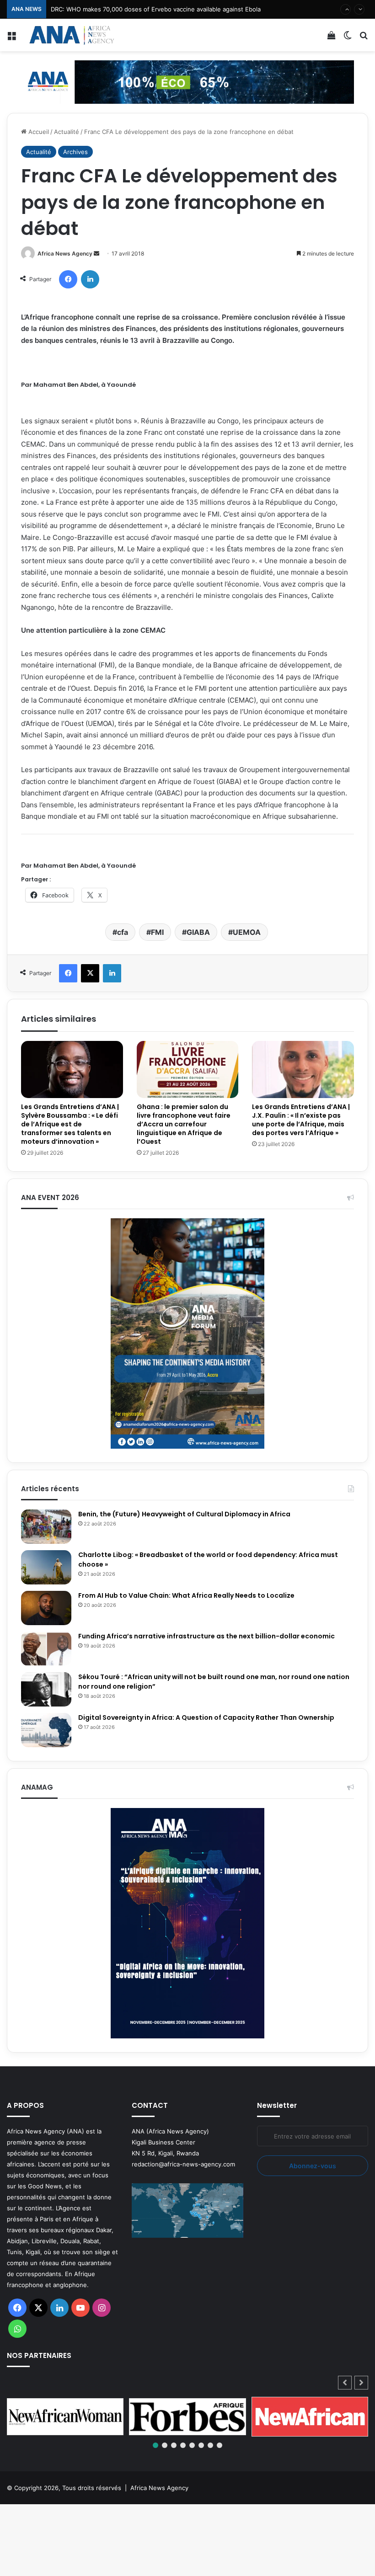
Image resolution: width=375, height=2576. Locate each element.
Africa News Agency (65, 253)
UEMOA (247, 932)
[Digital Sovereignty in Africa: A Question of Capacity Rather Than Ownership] (46, 1730)
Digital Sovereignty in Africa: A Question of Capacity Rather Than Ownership (206, 1717)
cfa (123, 932)
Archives (75, 152)
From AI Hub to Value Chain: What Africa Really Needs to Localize (186, 1595)
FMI (157, 932)
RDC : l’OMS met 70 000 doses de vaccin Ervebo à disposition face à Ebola (157, 9)
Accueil (38, 132)
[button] (361, 2383)
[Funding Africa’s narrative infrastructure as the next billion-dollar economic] (46, 1649)
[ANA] (71, 35)
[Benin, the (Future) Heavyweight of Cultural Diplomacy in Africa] (46, 1527)
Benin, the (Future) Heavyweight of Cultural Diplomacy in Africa (184, 1514)
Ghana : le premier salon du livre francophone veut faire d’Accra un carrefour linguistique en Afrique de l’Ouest (184, 1124)
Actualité (67, 132)
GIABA (198, 932)
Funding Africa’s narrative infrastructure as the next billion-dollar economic (207, 1636)
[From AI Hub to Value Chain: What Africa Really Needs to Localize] (46, 1608)
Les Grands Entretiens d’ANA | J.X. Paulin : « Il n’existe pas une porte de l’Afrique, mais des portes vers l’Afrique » (301, 1120)
